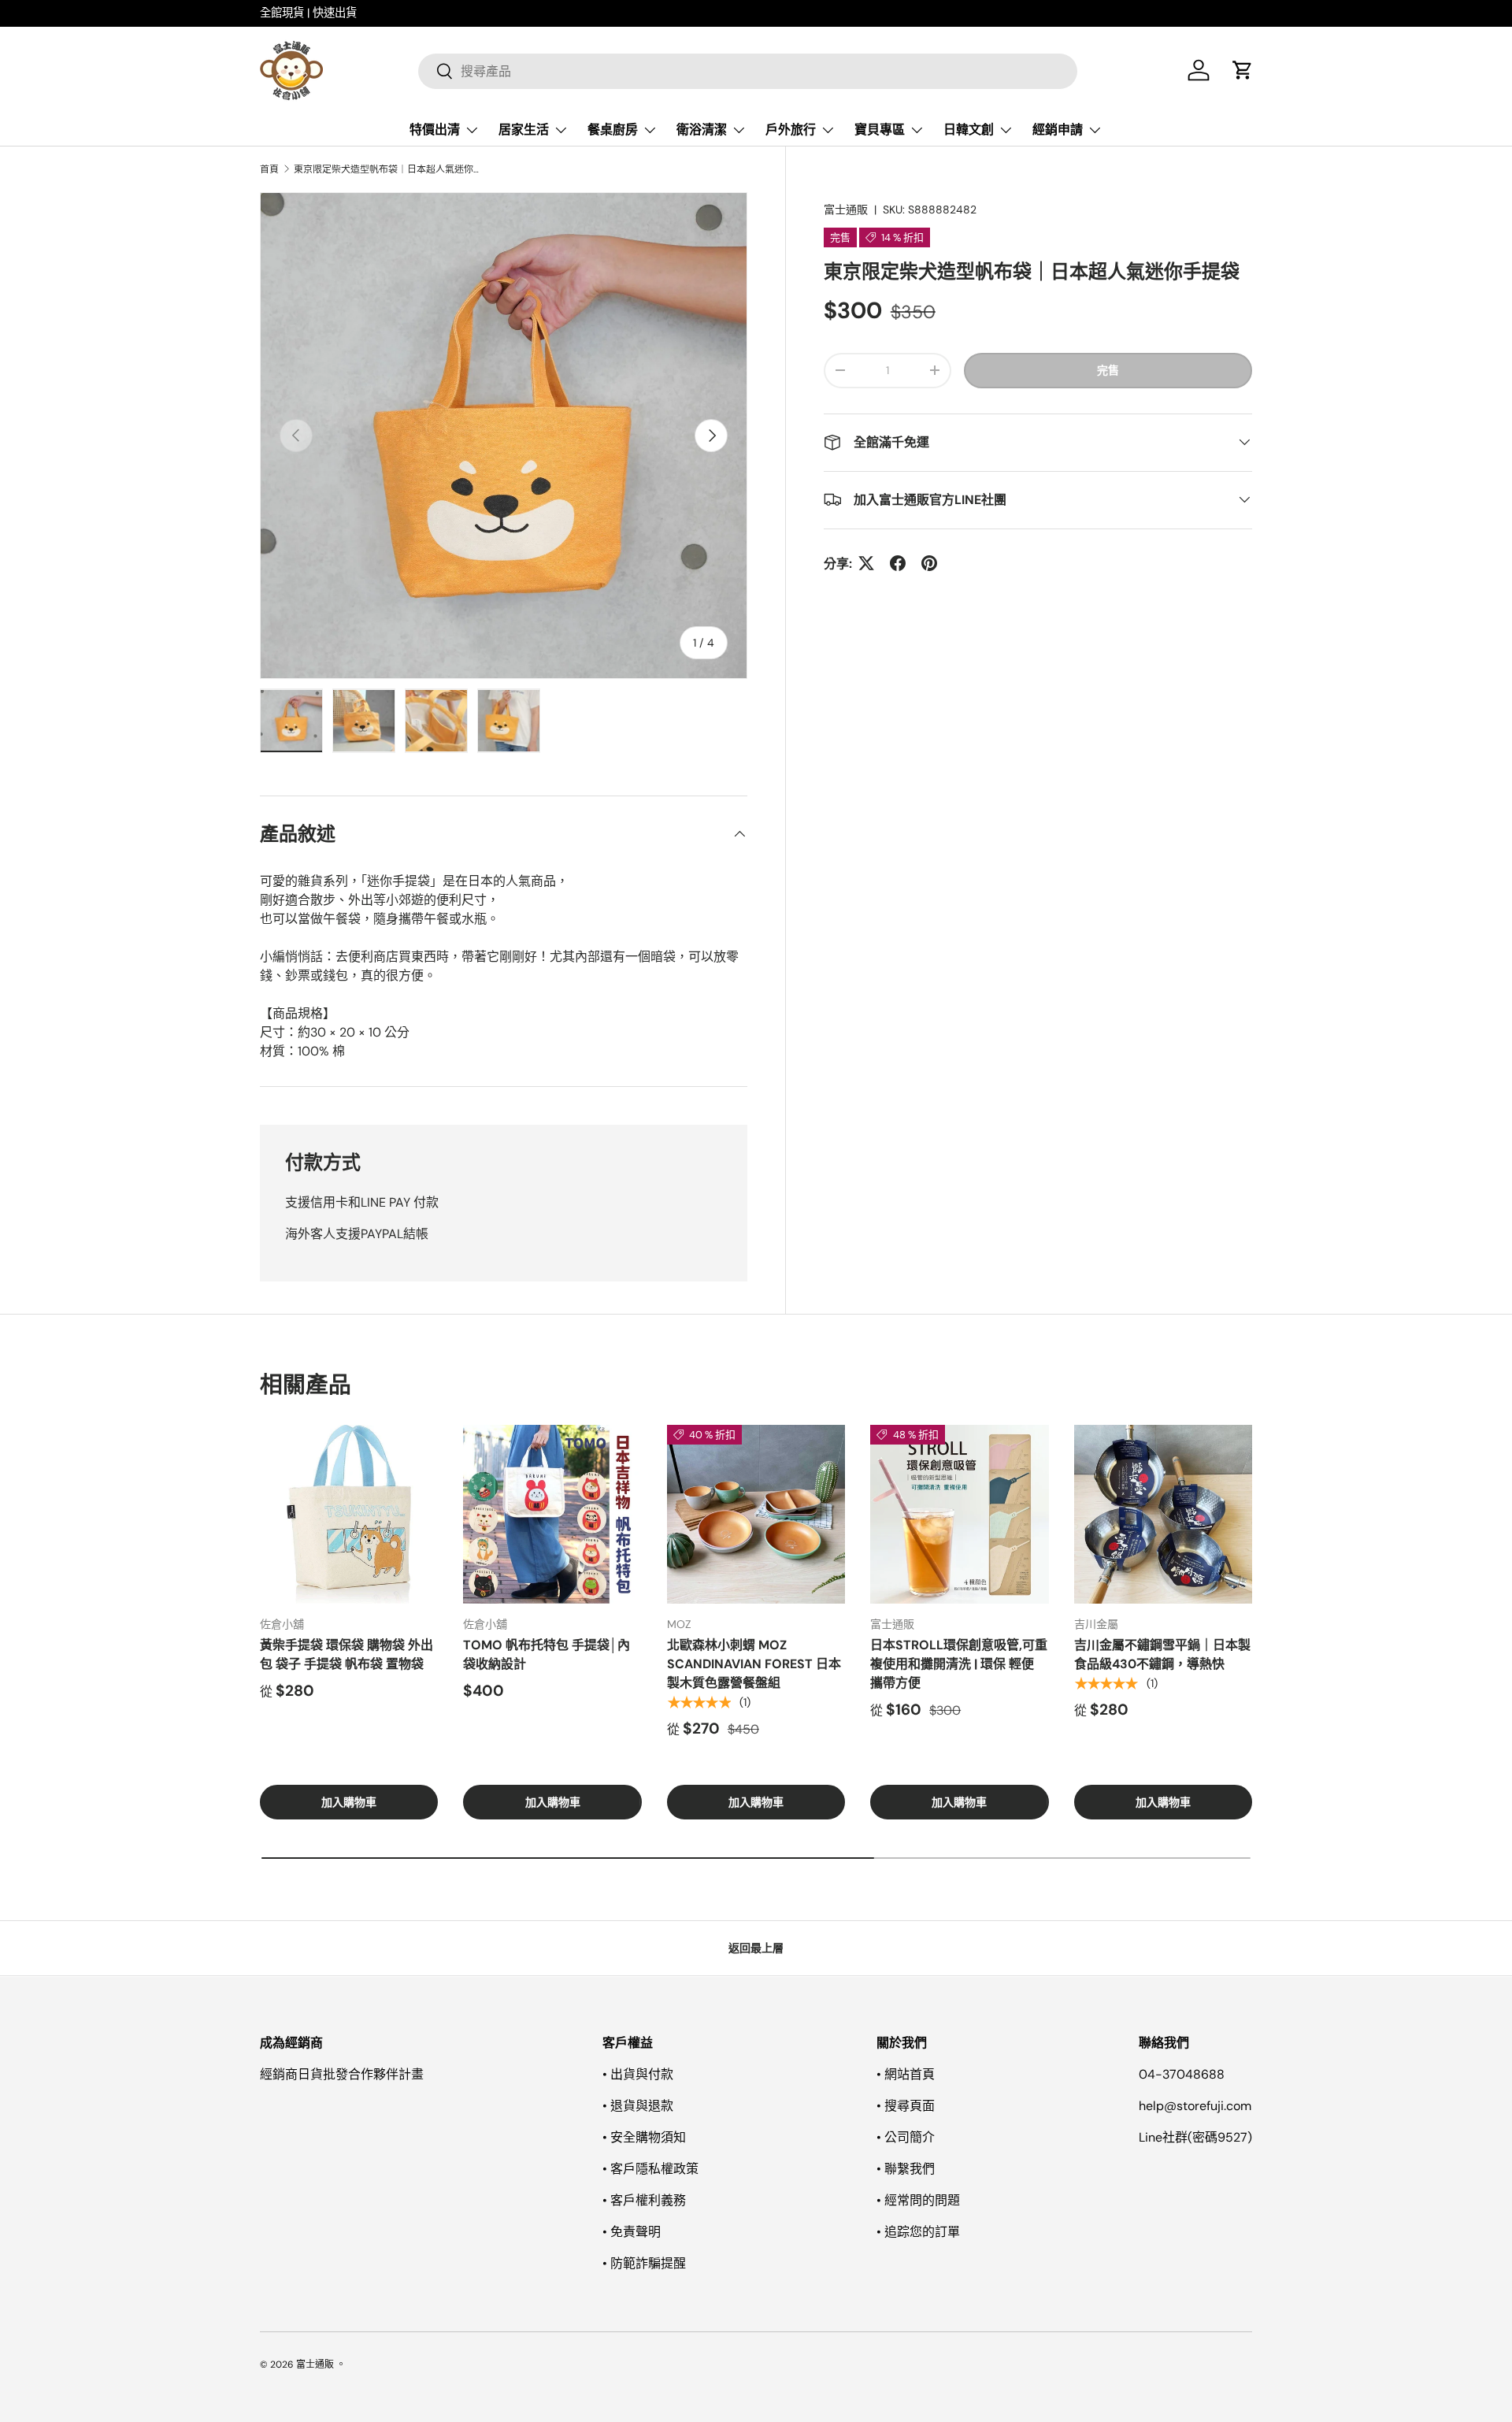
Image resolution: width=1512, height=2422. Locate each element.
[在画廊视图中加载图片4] (509, 721)
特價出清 (435, 130)
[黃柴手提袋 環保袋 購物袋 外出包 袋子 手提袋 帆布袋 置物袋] (349, 1514)
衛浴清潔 (702, 130)
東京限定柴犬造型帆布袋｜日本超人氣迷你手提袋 (388, 169)
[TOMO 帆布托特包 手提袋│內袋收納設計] (552, 1514)
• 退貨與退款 (638, 2106)
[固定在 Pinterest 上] (929, 563)
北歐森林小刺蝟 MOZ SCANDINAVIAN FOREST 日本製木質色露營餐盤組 (754, 1664)
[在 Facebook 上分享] (898, 563)
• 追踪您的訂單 (918, 2232)
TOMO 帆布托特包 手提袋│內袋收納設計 (547, 1654)
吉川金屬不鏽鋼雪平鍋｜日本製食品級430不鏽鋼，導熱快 (1162, 1654)
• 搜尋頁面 (906, 2106)
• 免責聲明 (632, 2232)
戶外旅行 (791, 130)
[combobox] (748, 70)
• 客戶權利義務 (644, 2200)
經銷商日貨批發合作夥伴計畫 (342, 2074)
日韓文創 (969, 130)
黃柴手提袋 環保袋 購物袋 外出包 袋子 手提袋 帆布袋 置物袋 (346, 1654)
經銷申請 (1058, 130)
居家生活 (524, 130)
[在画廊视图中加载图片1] (291, 721)
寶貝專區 (880, 130)
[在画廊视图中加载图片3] (436, 721)
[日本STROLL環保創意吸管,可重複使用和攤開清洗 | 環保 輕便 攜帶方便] (959, 1514)
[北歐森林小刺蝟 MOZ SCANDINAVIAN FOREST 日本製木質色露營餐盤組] (756, 1514)
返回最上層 (756, 1948)
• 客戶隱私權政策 (650, 2169)
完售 (1108, 369)
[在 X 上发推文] (866, 563)
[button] (1243, 70)
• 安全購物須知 (644, 2137)
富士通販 (846, 210)
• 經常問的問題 (918, 2200)
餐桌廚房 (613, 130)
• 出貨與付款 (638, 2074)
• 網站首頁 (906, 2074)
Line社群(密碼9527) (1195, 2137)
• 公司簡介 (906, 2137)
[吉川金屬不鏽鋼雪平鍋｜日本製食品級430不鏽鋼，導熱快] (1163, 1514)
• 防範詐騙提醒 (644, 2263)
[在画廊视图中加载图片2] (364, 721)
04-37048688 (1182, 2074)
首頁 (269, 169)
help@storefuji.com (1195, 2106)
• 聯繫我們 (906, 2169)
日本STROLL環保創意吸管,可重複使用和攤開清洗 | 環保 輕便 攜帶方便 (959, 1664)
